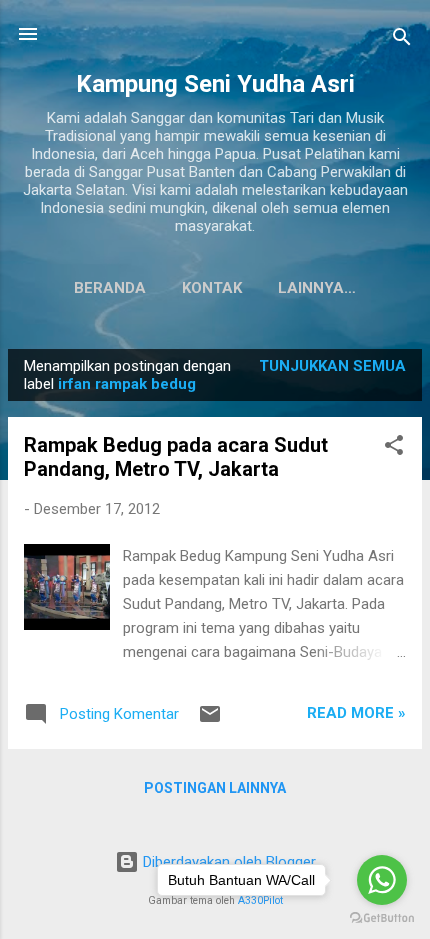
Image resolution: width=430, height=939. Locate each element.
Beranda (110, 288)
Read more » (356, 713)
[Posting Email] (210, 721)
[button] (394, 448)
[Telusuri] (402, 40)
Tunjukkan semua (332, 366)
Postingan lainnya (215, 788)
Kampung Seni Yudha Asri (215, 84)
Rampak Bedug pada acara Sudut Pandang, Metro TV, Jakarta (176, 457)
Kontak (212, 288)
